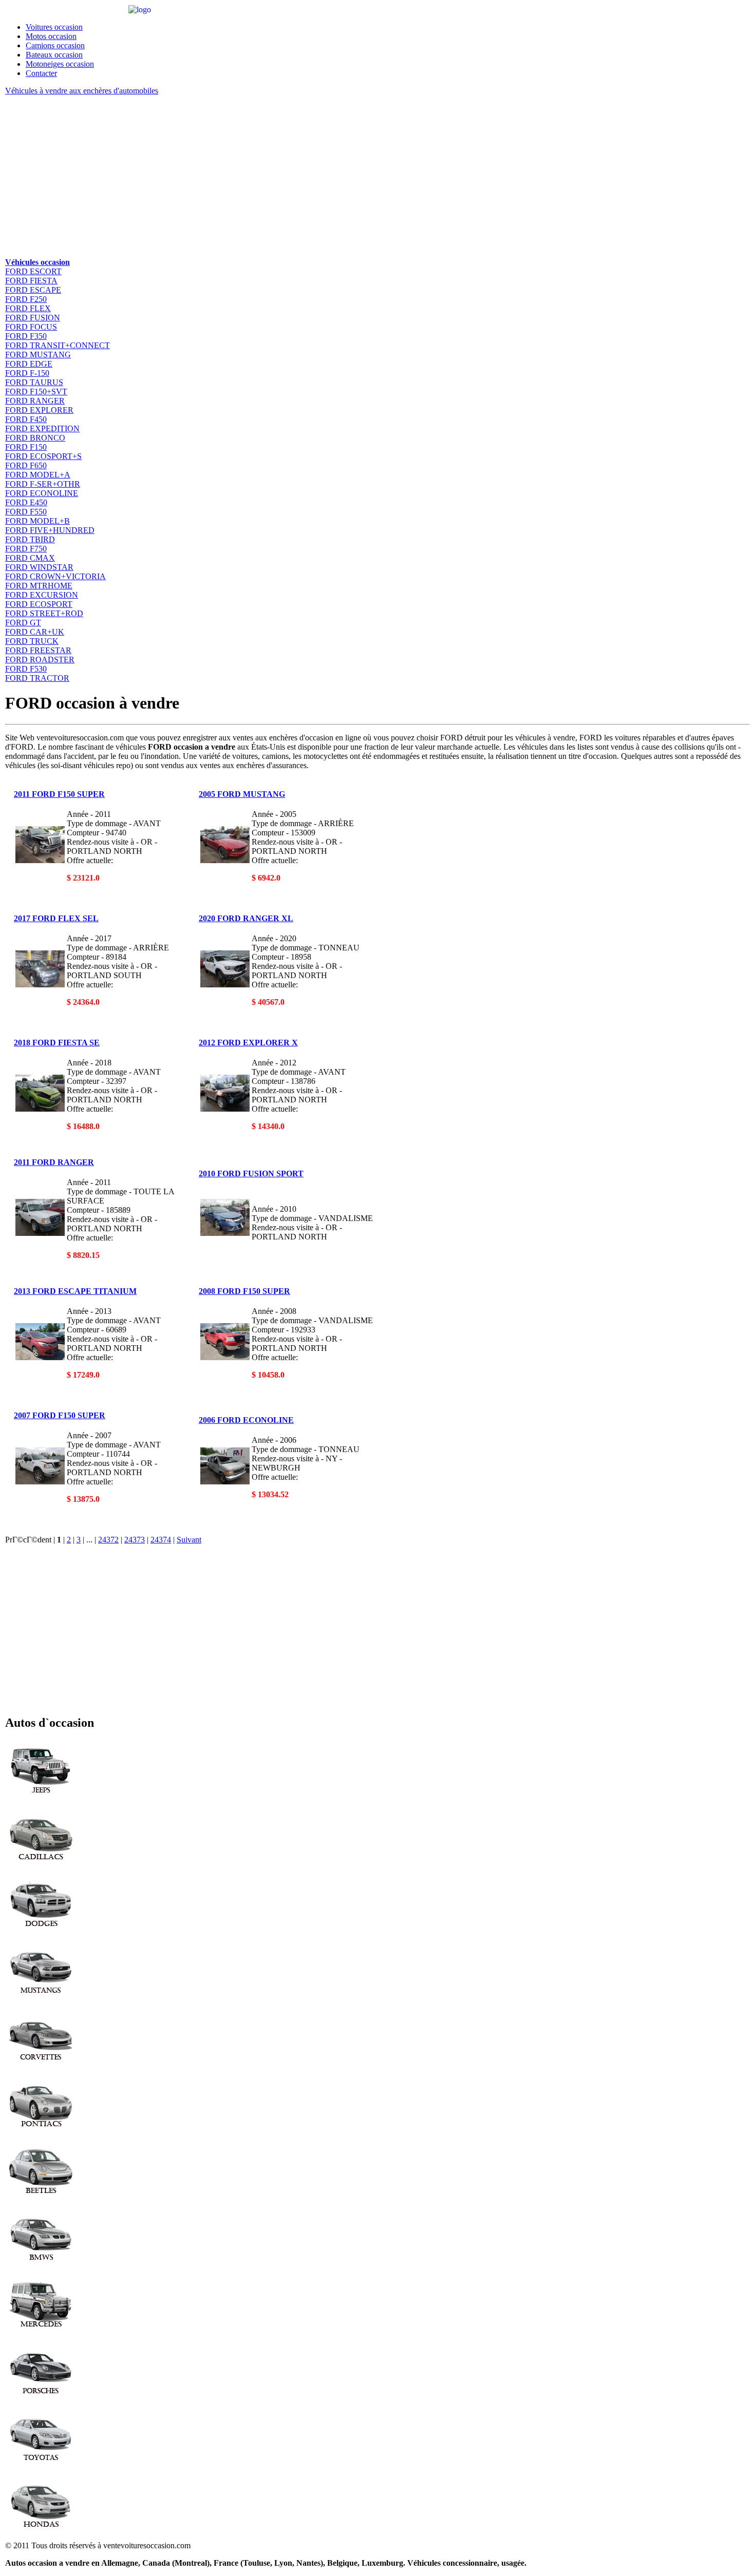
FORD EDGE (29, 364)
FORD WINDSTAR (39, 567)
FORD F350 (26, 336)
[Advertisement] (313, 176)
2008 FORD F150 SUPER (244, 1291)
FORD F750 (26, 549)
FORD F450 (26, 419)
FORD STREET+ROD (44, 613)
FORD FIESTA (31, 281)
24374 (161, 1540)
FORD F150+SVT (36, 392)
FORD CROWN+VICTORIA (55, 576)
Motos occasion (51, 36)
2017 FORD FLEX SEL (56, 918)
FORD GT (23, 623)
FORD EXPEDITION (42, 428)
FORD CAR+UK (35, 632)
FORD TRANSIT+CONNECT (58, 345)
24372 (108, 1540)
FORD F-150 (27, 373)
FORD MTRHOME (39, 586)
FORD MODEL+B (37, 521)
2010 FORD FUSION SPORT (251, 1173)
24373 (135, 1540)
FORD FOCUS (31, 327)
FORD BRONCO (35, 438)
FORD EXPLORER (39, 410)
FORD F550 (26, 512)
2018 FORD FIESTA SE (57, 1043)
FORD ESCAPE (33, 290)
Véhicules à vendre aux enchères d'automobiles (82, 91)
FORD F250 (26, 299)
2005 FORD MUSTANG (242, 794)
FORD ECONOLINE (42, 493)
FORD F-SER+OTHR (43, 484)
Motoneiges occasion (60, 64)
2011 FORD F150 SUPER (59, 794)
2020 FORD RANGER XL (246, 918)
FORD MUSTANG (38, 355)
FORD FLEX (28, 308)
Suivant (189, 1540)
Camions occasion (55, 45)
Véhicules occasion (37, 262)
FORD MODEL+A (38, 475)
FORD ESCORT (33, 271)
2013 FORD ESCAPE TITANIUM (75, 1291)
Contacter (41, 73)
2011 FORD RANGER (54, 1162)
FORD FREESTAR (38, 650)
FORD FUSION (33, 318)
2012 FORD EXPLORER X (248, 1043)
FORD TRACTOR (37, 678)
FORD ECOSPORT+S (43, 456)
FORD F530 (26, 669)
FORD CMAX (30, 558)
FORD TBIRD (30, 539)
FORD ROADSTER (40, 660)
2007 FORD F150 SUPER (60, 1415)
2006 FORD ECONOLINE (246, 1420)
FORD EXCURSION (42, 595)
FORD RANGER (35, 401)
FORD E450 (26, 502)
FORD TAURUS (34, 382)
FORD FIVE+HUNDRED (50, 530)
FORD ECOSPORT (39, 604)
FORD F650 (26, 465)
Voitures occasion (54, 27)
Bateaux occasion (54, 55)
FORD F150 (26, 447)
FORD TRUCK (32, 641)
